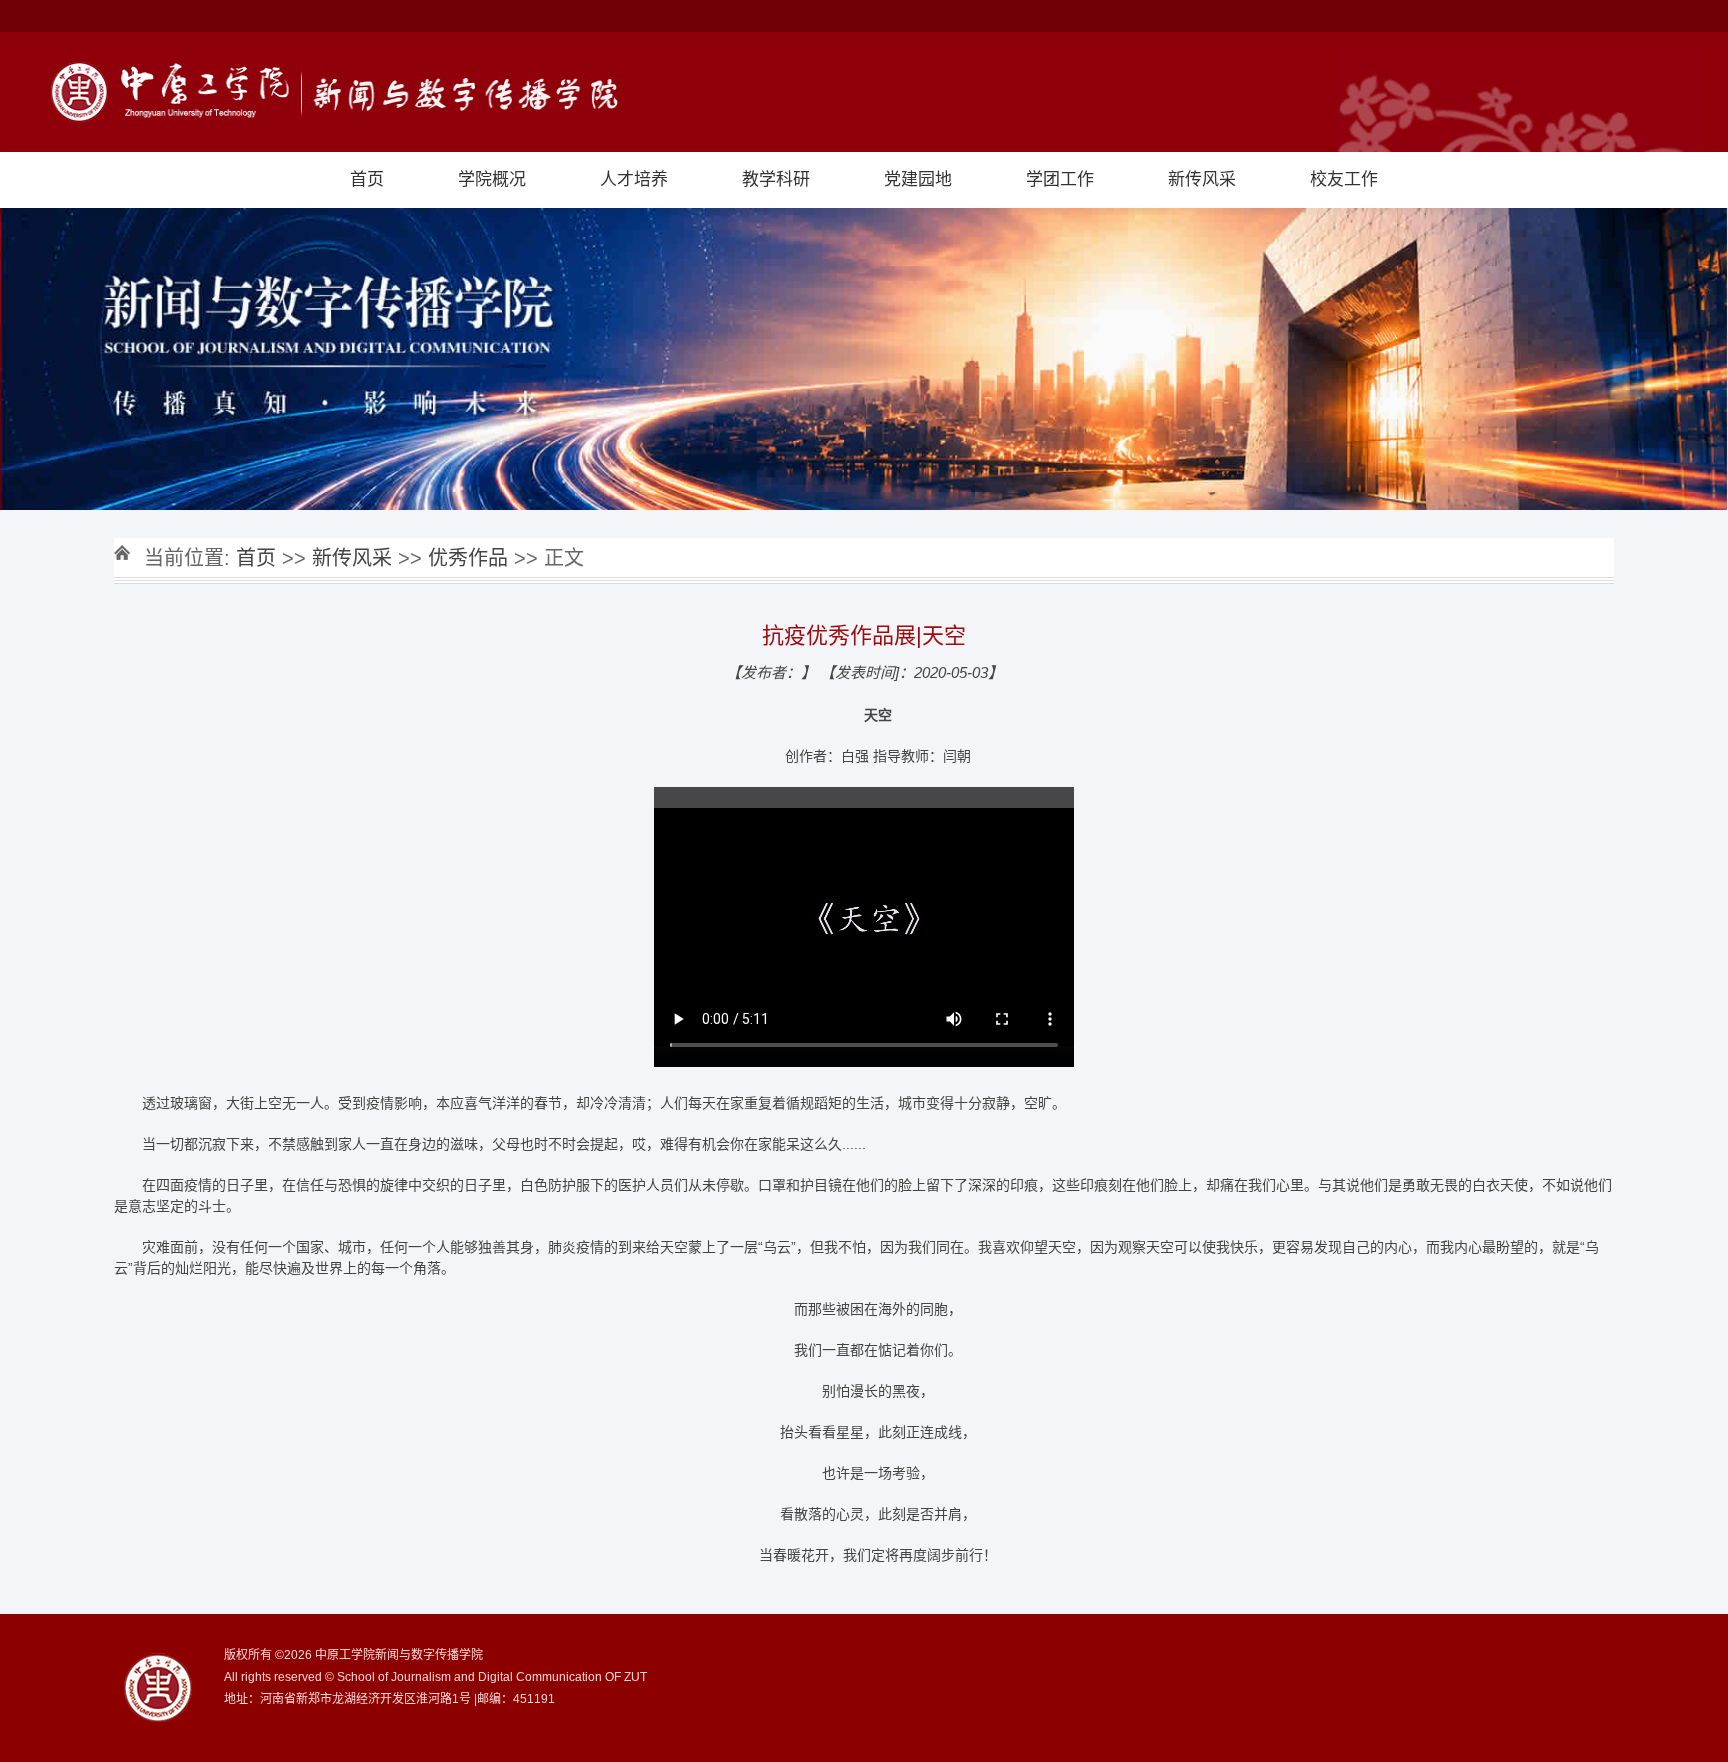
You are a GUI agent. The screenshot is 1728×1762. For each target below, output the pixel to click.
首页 (367, 179)
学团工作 (1060, 179)
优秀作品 (468, 558)
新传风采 (1202, 179)
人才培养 (634, 179)
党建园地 (918, 179)
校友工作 (1344, 179)
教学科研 (776, 179)
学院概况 (492, 179)
